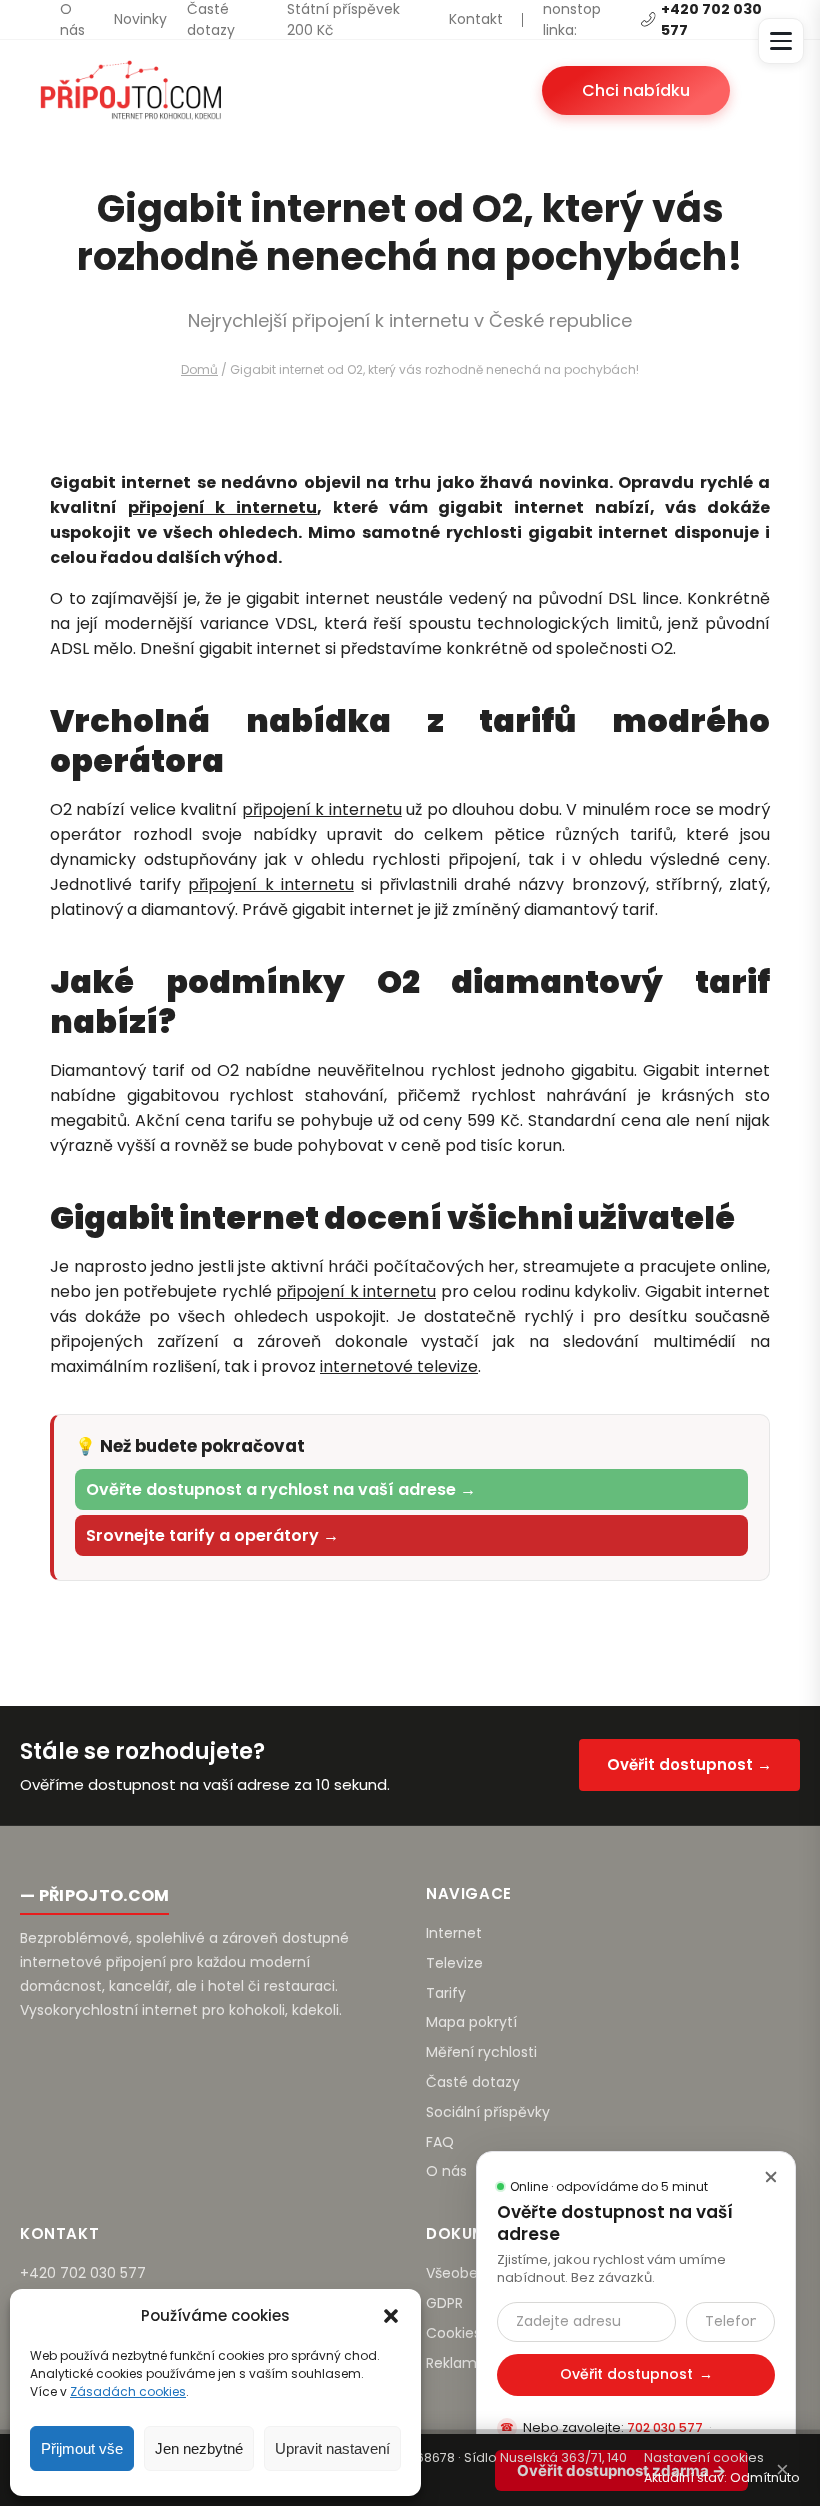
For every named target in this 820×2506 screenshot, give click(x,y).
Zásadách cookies (128, 2391)
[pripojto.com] (130, 90)
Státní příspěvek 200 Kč (343, 19)
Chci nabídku (636, 90)
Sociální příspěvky (488, 2112)
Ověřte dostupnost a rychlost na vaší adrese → (281, 1489)
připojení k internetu (222, 507)
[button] (391, 2316)
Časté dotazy (211, 19)
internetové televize (399, 1366)
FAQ (440, 2142)
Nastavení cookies (704, 2457)
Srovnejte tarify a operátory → (212, 1535)
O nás (72, 19)
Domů (199, 369)
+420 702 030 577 (83, 2273)
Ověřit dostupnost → (689, 1764)
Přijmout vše (82, 2448)
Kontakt (476, 19)
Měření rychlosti (481, 2052)
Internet (454, 1933)
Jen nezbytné (199, 2448)
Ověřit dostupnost (636, 2374)
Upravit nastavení (332, 2448)
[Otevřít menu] (781, 41)
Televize (454, 1963)
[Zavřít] (771, 2176)
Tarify (446, 1993)
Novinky (140, 19)
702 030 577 (665, 2427)
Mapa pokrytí (471, 2022)
